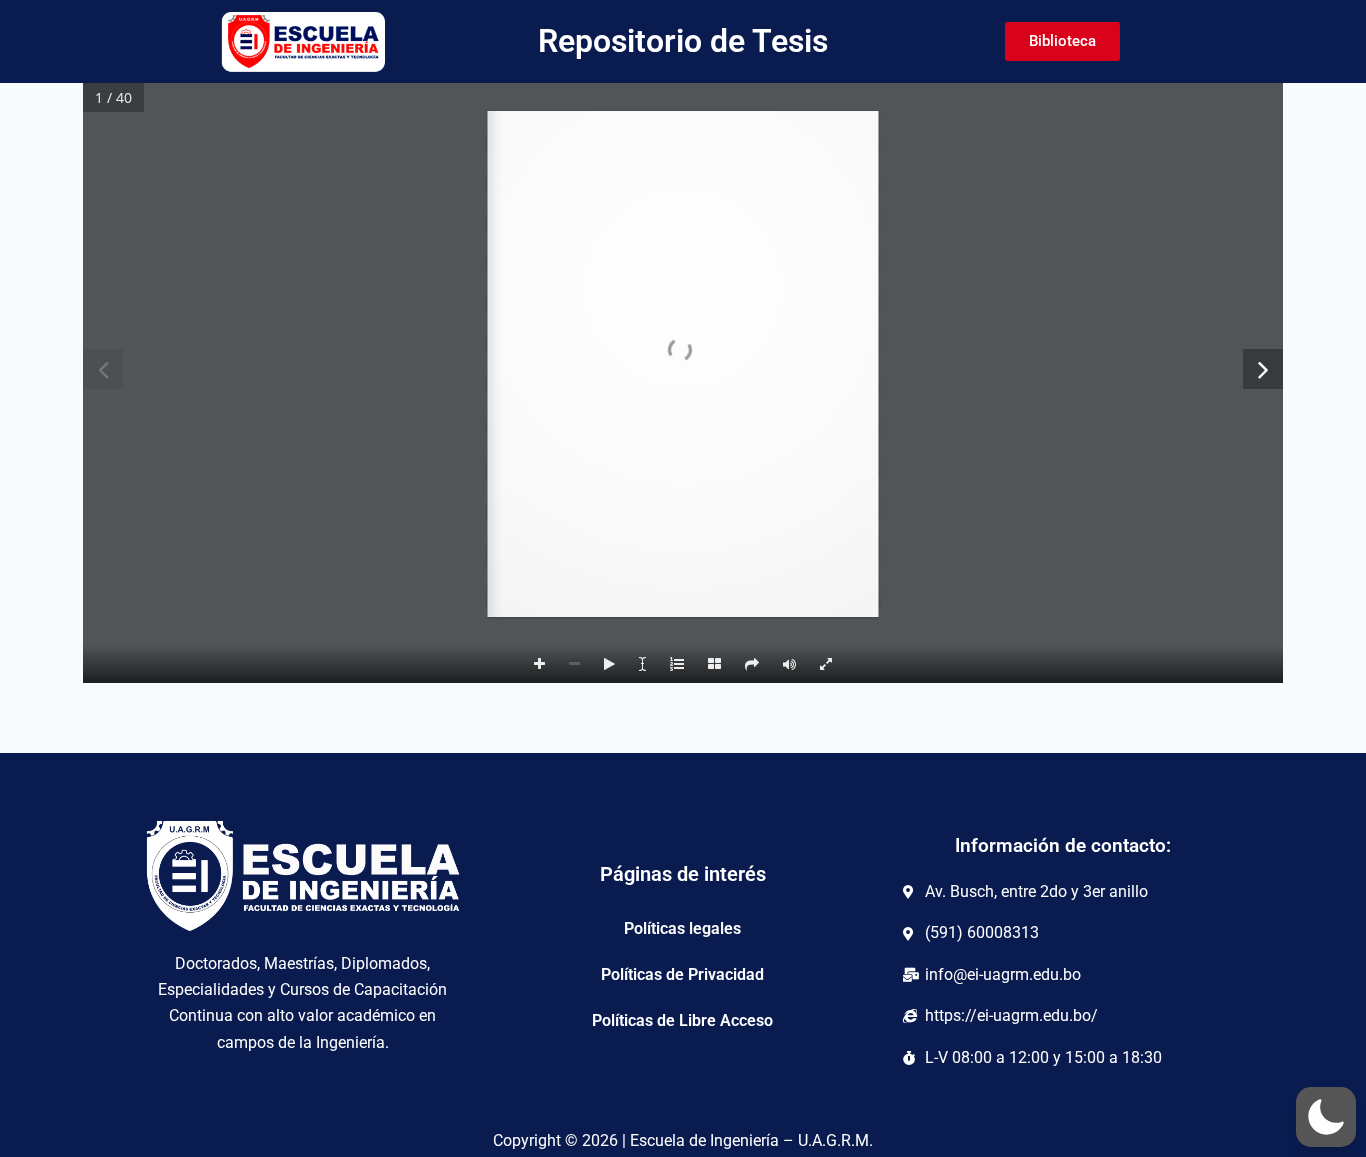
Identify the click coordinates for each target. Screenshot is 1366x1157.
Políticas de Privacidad (682, 974)
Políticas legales (682, 928)
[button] (1326, 1117)
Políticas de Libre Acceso (682, 1020)
